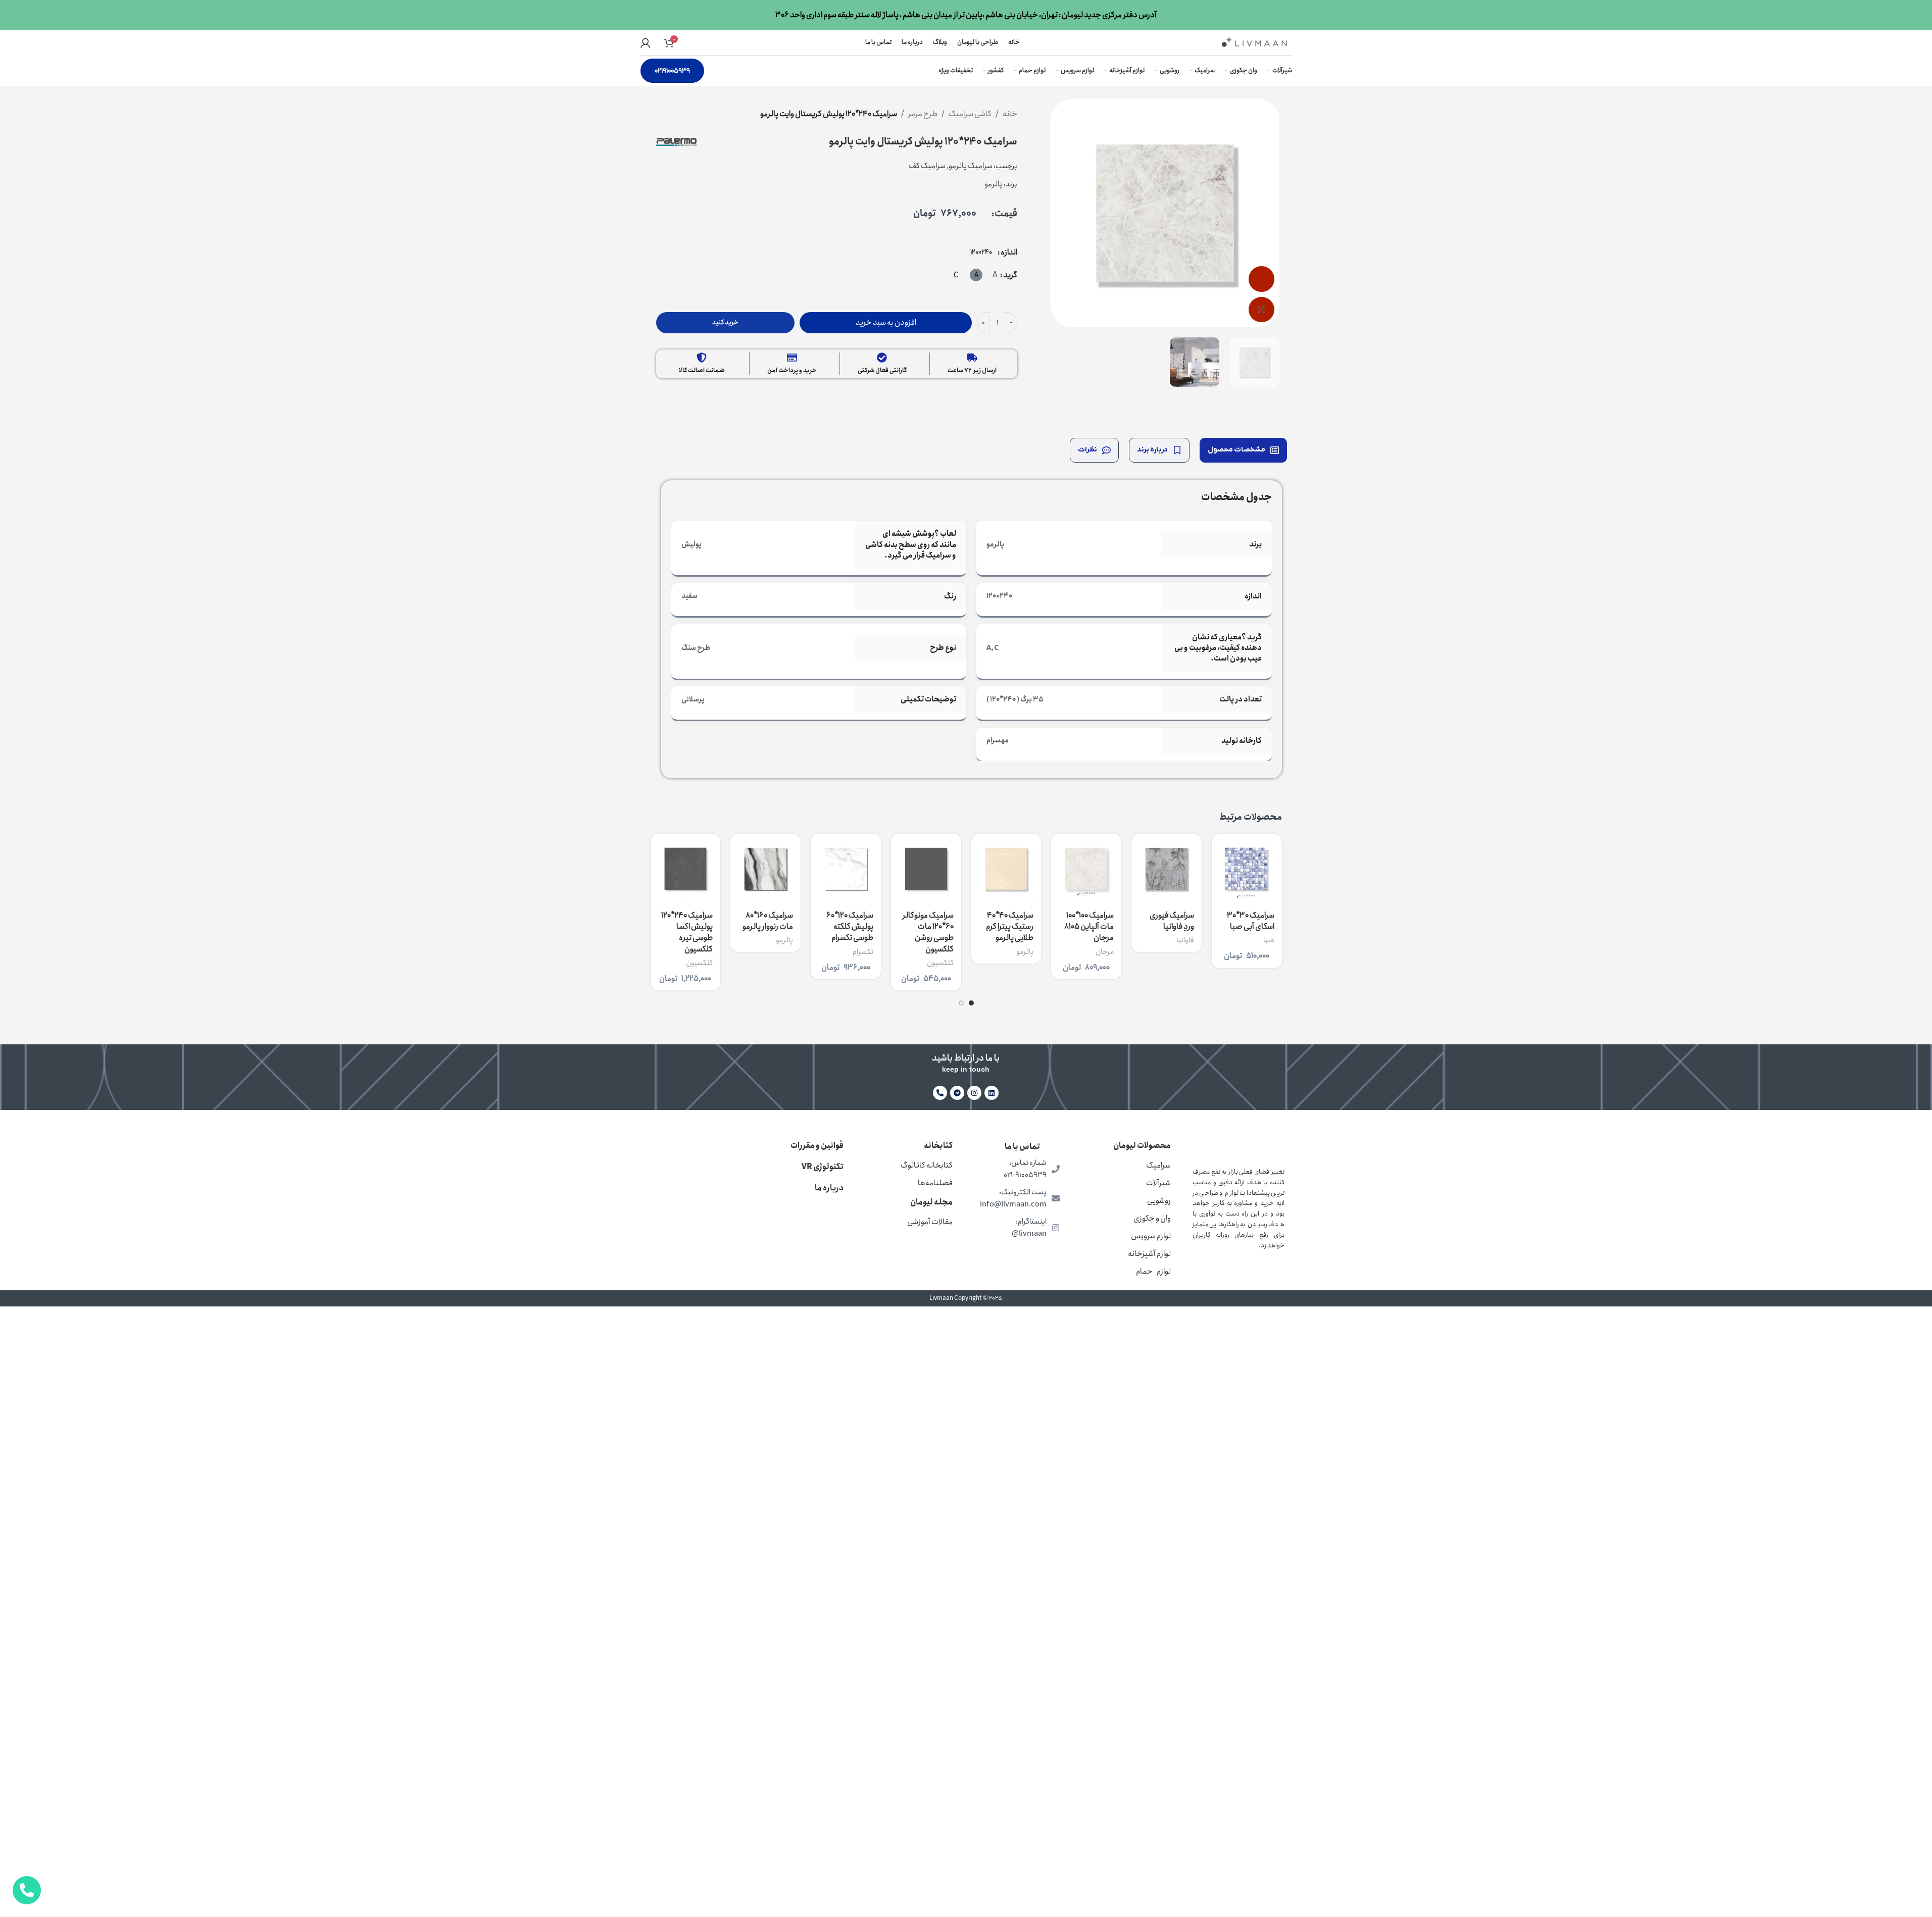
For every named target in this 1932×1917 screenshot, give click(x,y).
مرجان (1105, 952)
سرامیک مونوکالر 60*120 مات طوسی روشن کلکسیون (928, 932)
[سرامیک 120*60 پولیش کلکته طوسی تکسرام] (846, 869)
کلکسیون (940, 963)
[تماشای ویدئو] (1261, 279)
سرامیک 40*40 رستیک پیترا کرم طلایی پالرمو (1010, 927)
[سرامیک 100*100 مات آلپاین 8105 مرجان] (1086, 869)
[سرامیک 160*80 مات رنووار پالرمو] (765, 869)
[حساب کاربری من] (646, 43)
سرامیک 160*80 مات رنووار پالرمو (768, 921)
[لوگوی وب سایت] (1254, 42)
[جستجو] (684, 43)
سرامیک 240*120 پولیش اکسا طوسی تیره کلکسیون (687, 932)
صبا (1269, 940)
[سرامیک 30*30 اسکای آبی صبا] (1247, 869)
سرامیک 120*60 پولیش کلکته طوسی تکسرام (850, 927)
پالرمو (1025, 952)
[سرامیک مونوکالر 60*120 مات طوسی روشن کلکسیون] (926, 869)
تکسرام (863, 952)
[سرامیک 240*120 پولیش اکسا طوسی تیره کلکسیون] (686, 869)
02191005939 (672, 71)
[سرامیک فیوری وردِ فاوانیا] (1167, 869)
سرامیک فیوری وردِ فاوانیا (1172, 921)
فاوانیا (1185, 940)
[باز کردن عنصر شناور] (27, 1890)
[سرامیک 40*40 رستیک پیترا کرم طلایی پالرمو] (1006, 869)
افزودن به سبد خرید (886, 322)
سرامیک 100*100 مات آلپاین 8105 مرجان (1089, 927)
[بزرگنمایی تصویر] (1261, 310)
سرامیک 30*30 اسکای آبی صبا (1251, 921)
